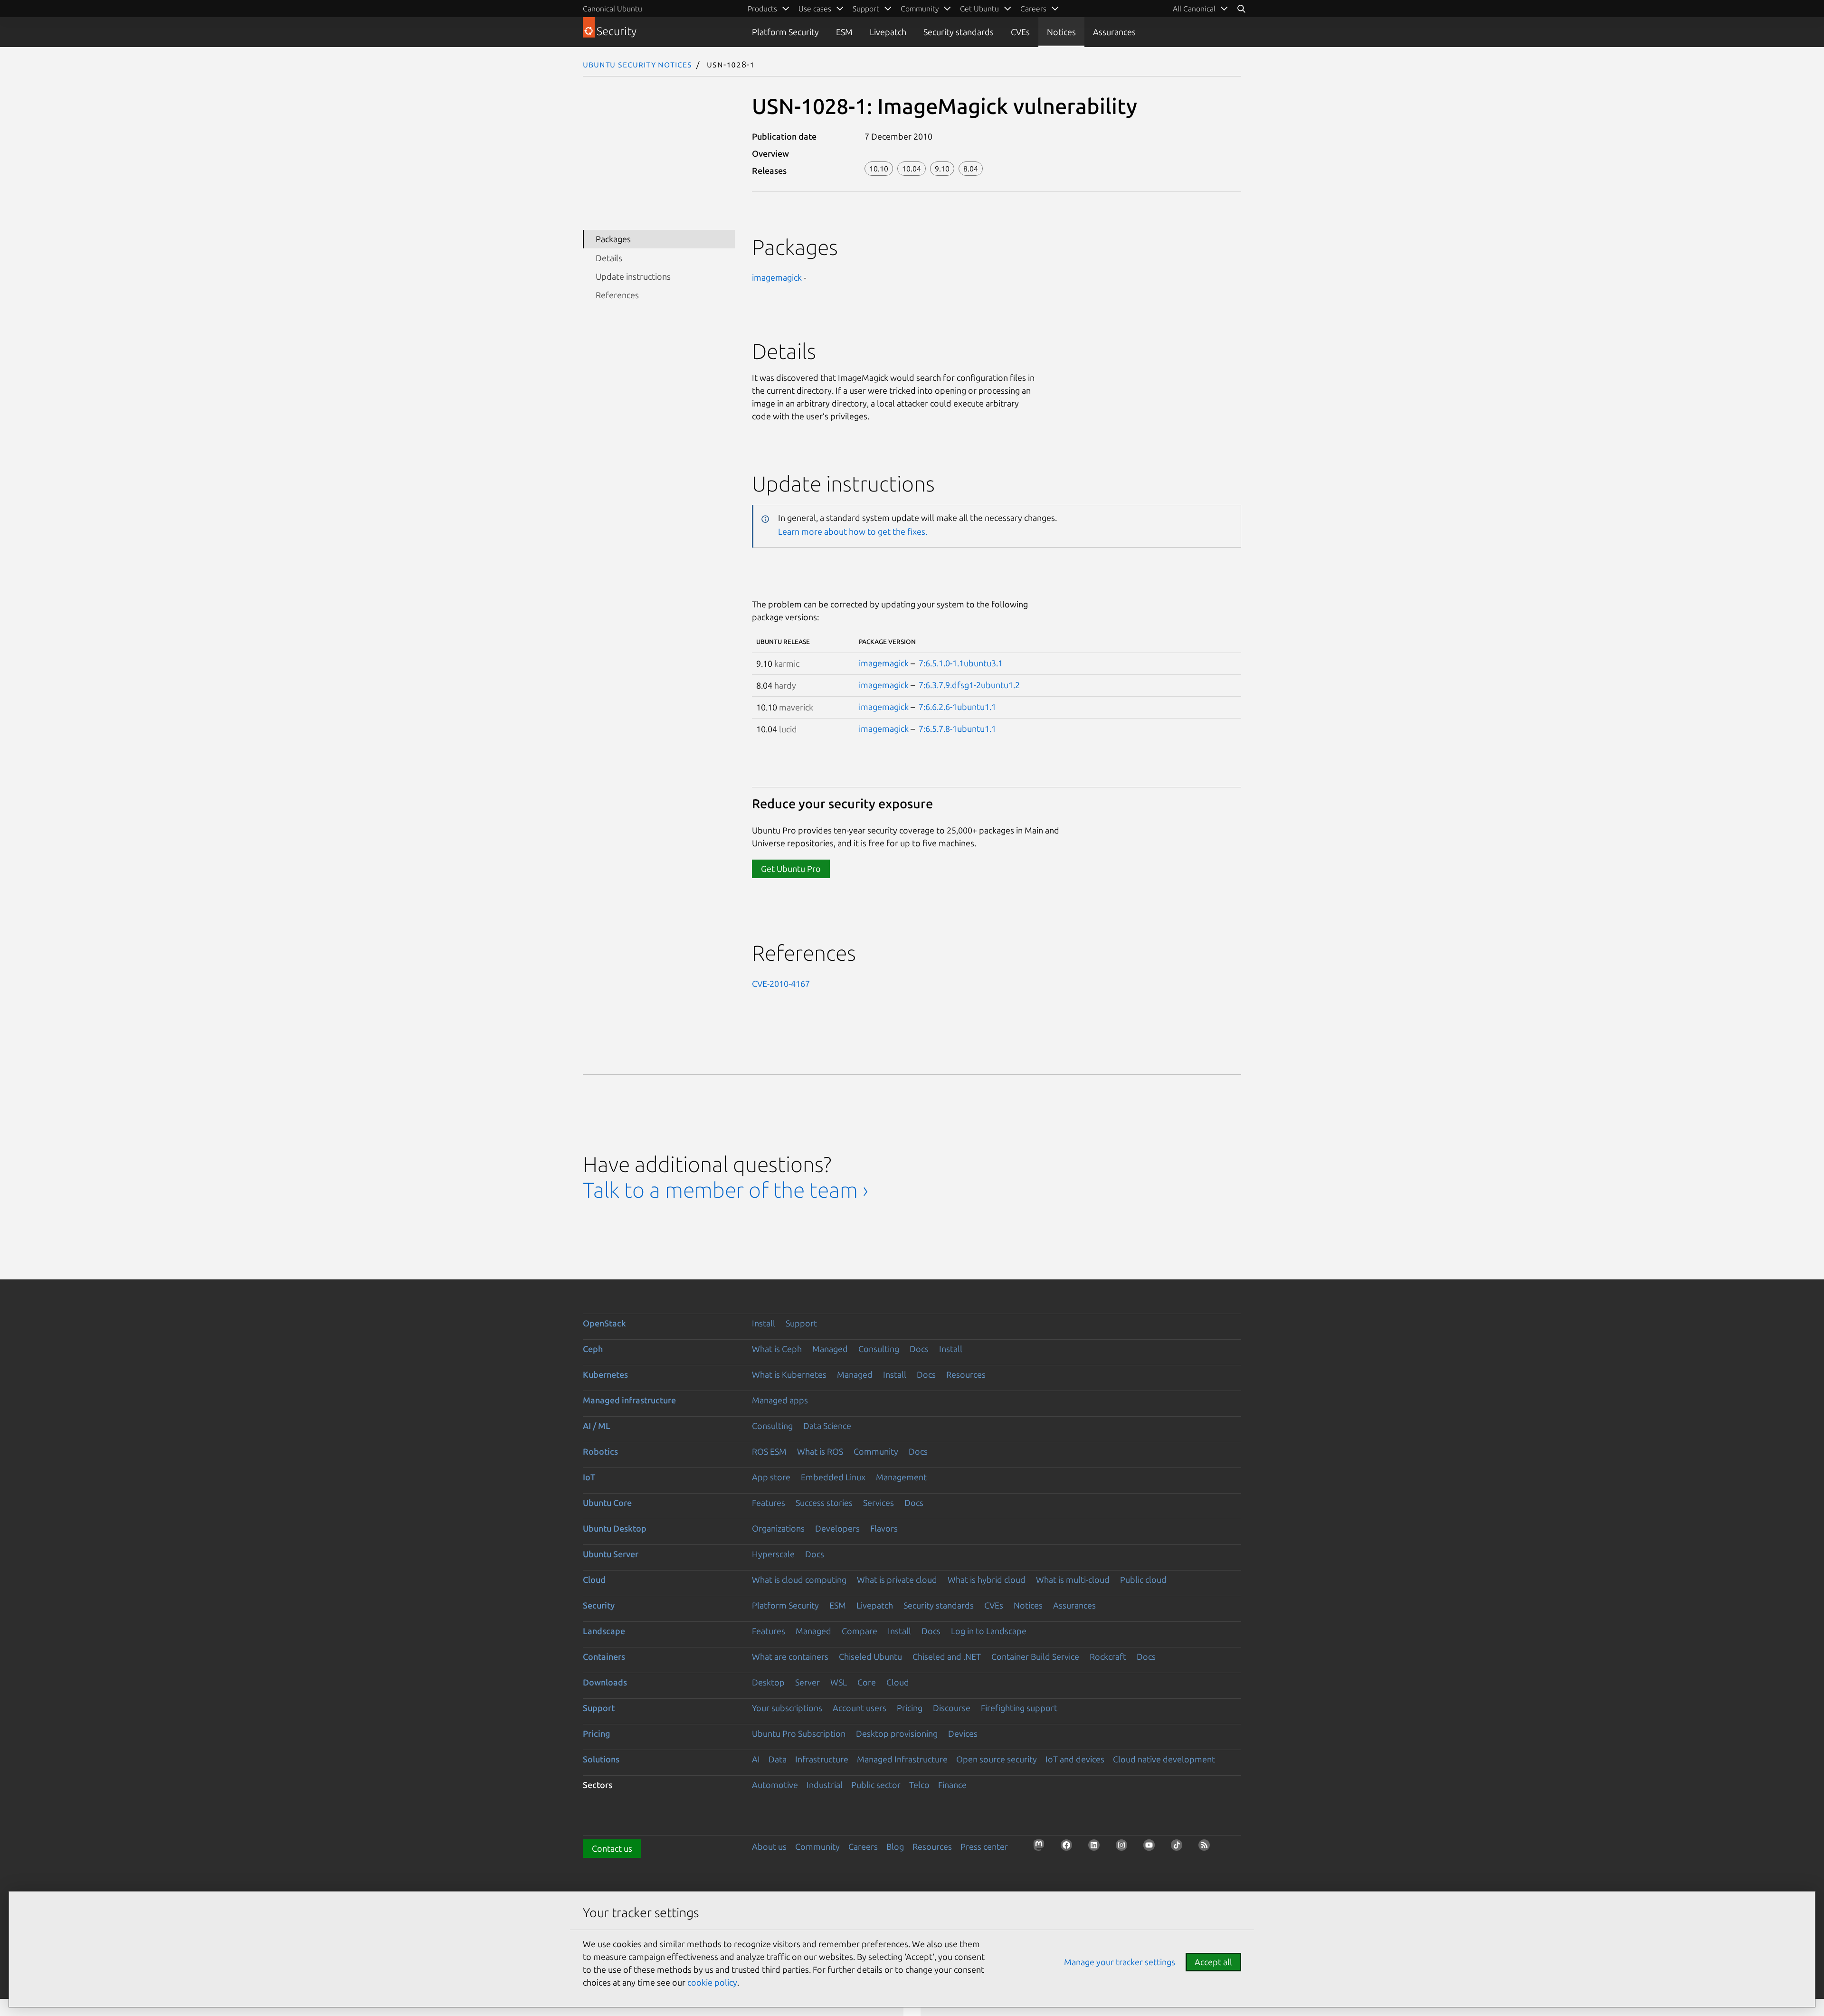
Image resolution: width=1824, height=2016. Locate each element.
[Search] (1241, 9)
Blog (895, 1846)
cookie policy (712, 1982)
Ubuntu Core (607, 1503)
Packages (613, 239)
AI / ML (597, 1426)
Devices (963, 1733)
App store (771, 1477)
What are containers (790, 1656)
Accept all (1213, 1962)
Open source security (997, 1759)
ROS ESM (769, 1451)
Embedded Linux (833, 1477)
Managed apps (780, 1400)
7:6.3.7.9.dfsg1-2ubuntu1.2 (969, 685)
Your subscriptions (787, 1708)
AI (756, 1759)
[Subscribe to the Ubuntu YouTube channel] (1152, 1848)
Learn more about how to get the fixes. (853, 531)
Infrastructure (822, 1759)
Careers (863, 1846)
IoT (589, 1477)
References (617, 295)
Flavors (884, 1528)
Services (879, 1503)
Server (807, 1682)
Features (769, 1503)
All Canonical (1194, 9)
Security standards (959, 32)
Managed (830, 1349)
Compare (860, 1631)
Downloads (605, 1682)
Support (801, 1323)
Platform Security (785, 32)
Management (901, 1477)
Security (599, 1605)
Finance (952, 1785)
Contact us (612, 1848)
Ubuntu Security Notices (637, 64)
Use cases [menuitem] (815, 9)
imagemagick (777, 277)
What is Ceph (777, 1349)
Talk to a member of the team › (726, 1190)
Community (876, 1451)
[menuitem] (1201, 9)
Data (778, 1759)
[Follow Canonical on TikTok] (1179, 1848)
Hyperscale (773, 1554)
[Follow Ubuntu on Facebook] (1069, 1848)
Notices (1061, 32)
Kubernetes (605, 1374)
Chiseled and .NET (947, 1656)
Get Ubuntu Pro (791, 869)
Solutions (601, 1759)
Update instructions (633, 276)
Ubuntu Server (611, 1554)
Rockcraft (1108, 1656)
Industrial (825, 1785)
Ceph (593, 1349)
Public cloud (1143, 1580)
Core (867, 1682)
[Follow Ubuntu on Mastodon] (1042, 1848)
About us (769, 1846)
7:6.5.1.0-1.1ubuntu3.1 (961, 663)
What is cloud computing (799, 1580)
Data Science (827, 1426)
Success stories (824, 1503)
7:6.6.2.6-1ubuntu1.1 (957, 707)
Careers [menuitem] (1033, 9)
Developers (837, 1528)
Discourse (952, 1708)
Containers (604, 1656)
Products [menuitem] (762, 9)
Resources (966, 1374)
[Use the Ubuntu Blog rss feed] (1207, 1848)
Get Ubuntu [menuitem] (979, 9)
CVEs (1020, 32)
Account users (860, 1708)
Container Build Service (1035, 1656)
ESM (844, 32)
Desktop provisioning (897, 1733)
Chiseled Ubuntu (870, 1656)
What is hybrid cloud (987, 1580)
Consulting (879, 1349)
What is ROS (820, 1451)
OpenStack (604, 1323)
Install (764, 1323)
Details (609, 258)
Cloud (594, 1580)
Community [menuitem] (920, 9)
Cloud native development (1164, 1759)
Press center (984, 1846)
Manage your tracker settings (1120, 1962)
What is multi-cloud (1073, 1580)
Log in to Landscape (989, 1631)
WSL (839, 1682)
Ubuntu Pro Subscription (799, 1733)
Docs (919, 1349)
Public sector (876, 1785)
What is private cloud (897, 1580)
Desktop (768, 1682)
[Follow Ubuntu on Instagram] (1124, 1848)
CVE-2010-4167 (781, 984)
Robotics (600, 1451)
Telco (919, 1785)
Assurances (1114, 32)
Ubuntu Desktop (615, 1528)
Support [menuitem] (866, 9)
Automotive (775, 1785)
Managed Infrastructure (902, 1759)
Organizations (778, 1528)
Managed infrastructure (629, 1400)
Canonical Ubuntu (613, 9)
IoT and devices (1075, 1759)
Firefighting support (1019, 1708)
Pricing (910, 1708)
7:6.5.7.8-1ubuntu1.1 (957, 729)
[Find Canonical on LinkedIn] (1097, 1848)
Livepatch (888, 32)
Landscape (604, 1631)
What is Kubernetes (789, 1374)
